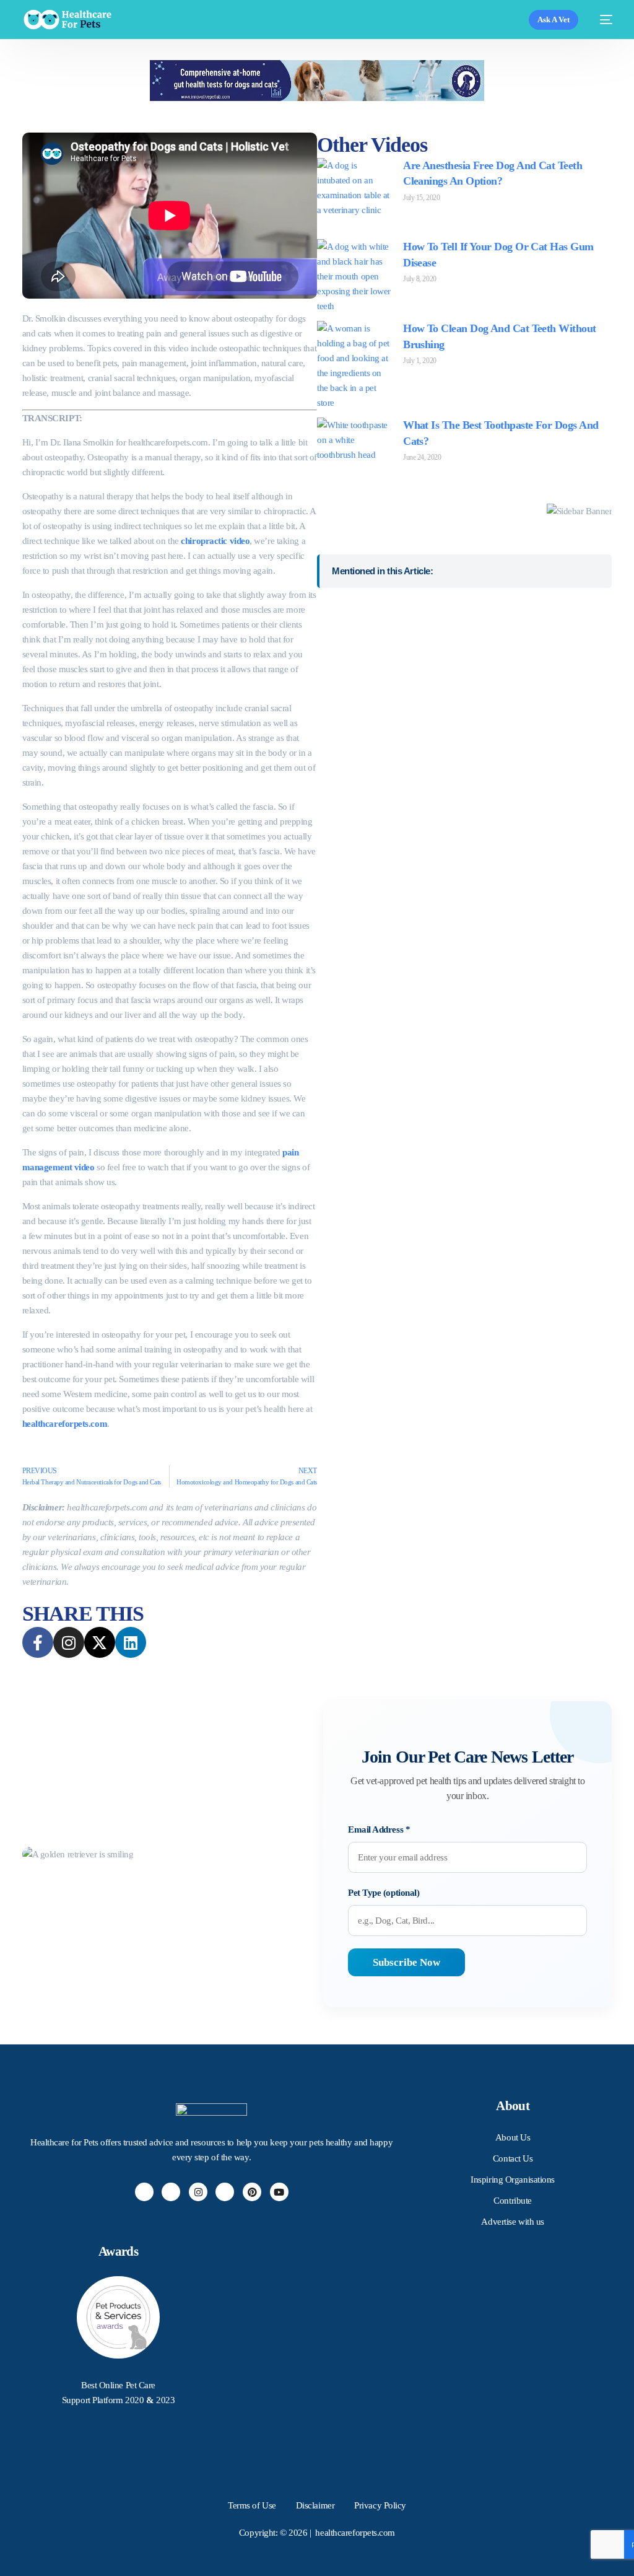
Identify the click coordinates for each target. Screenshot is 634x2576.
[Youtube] (279, 2192)
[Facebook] (144, 2192)
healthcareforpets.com (65, 1424)
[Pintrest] (252, 2192)
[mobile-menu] (601, 20)
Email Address (379, 1829)
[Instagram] (198, 2192)
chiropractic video (215, 541)
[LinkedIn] (225, 2192)
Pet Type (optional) (384, 1893)
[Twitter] (171, 2192)
